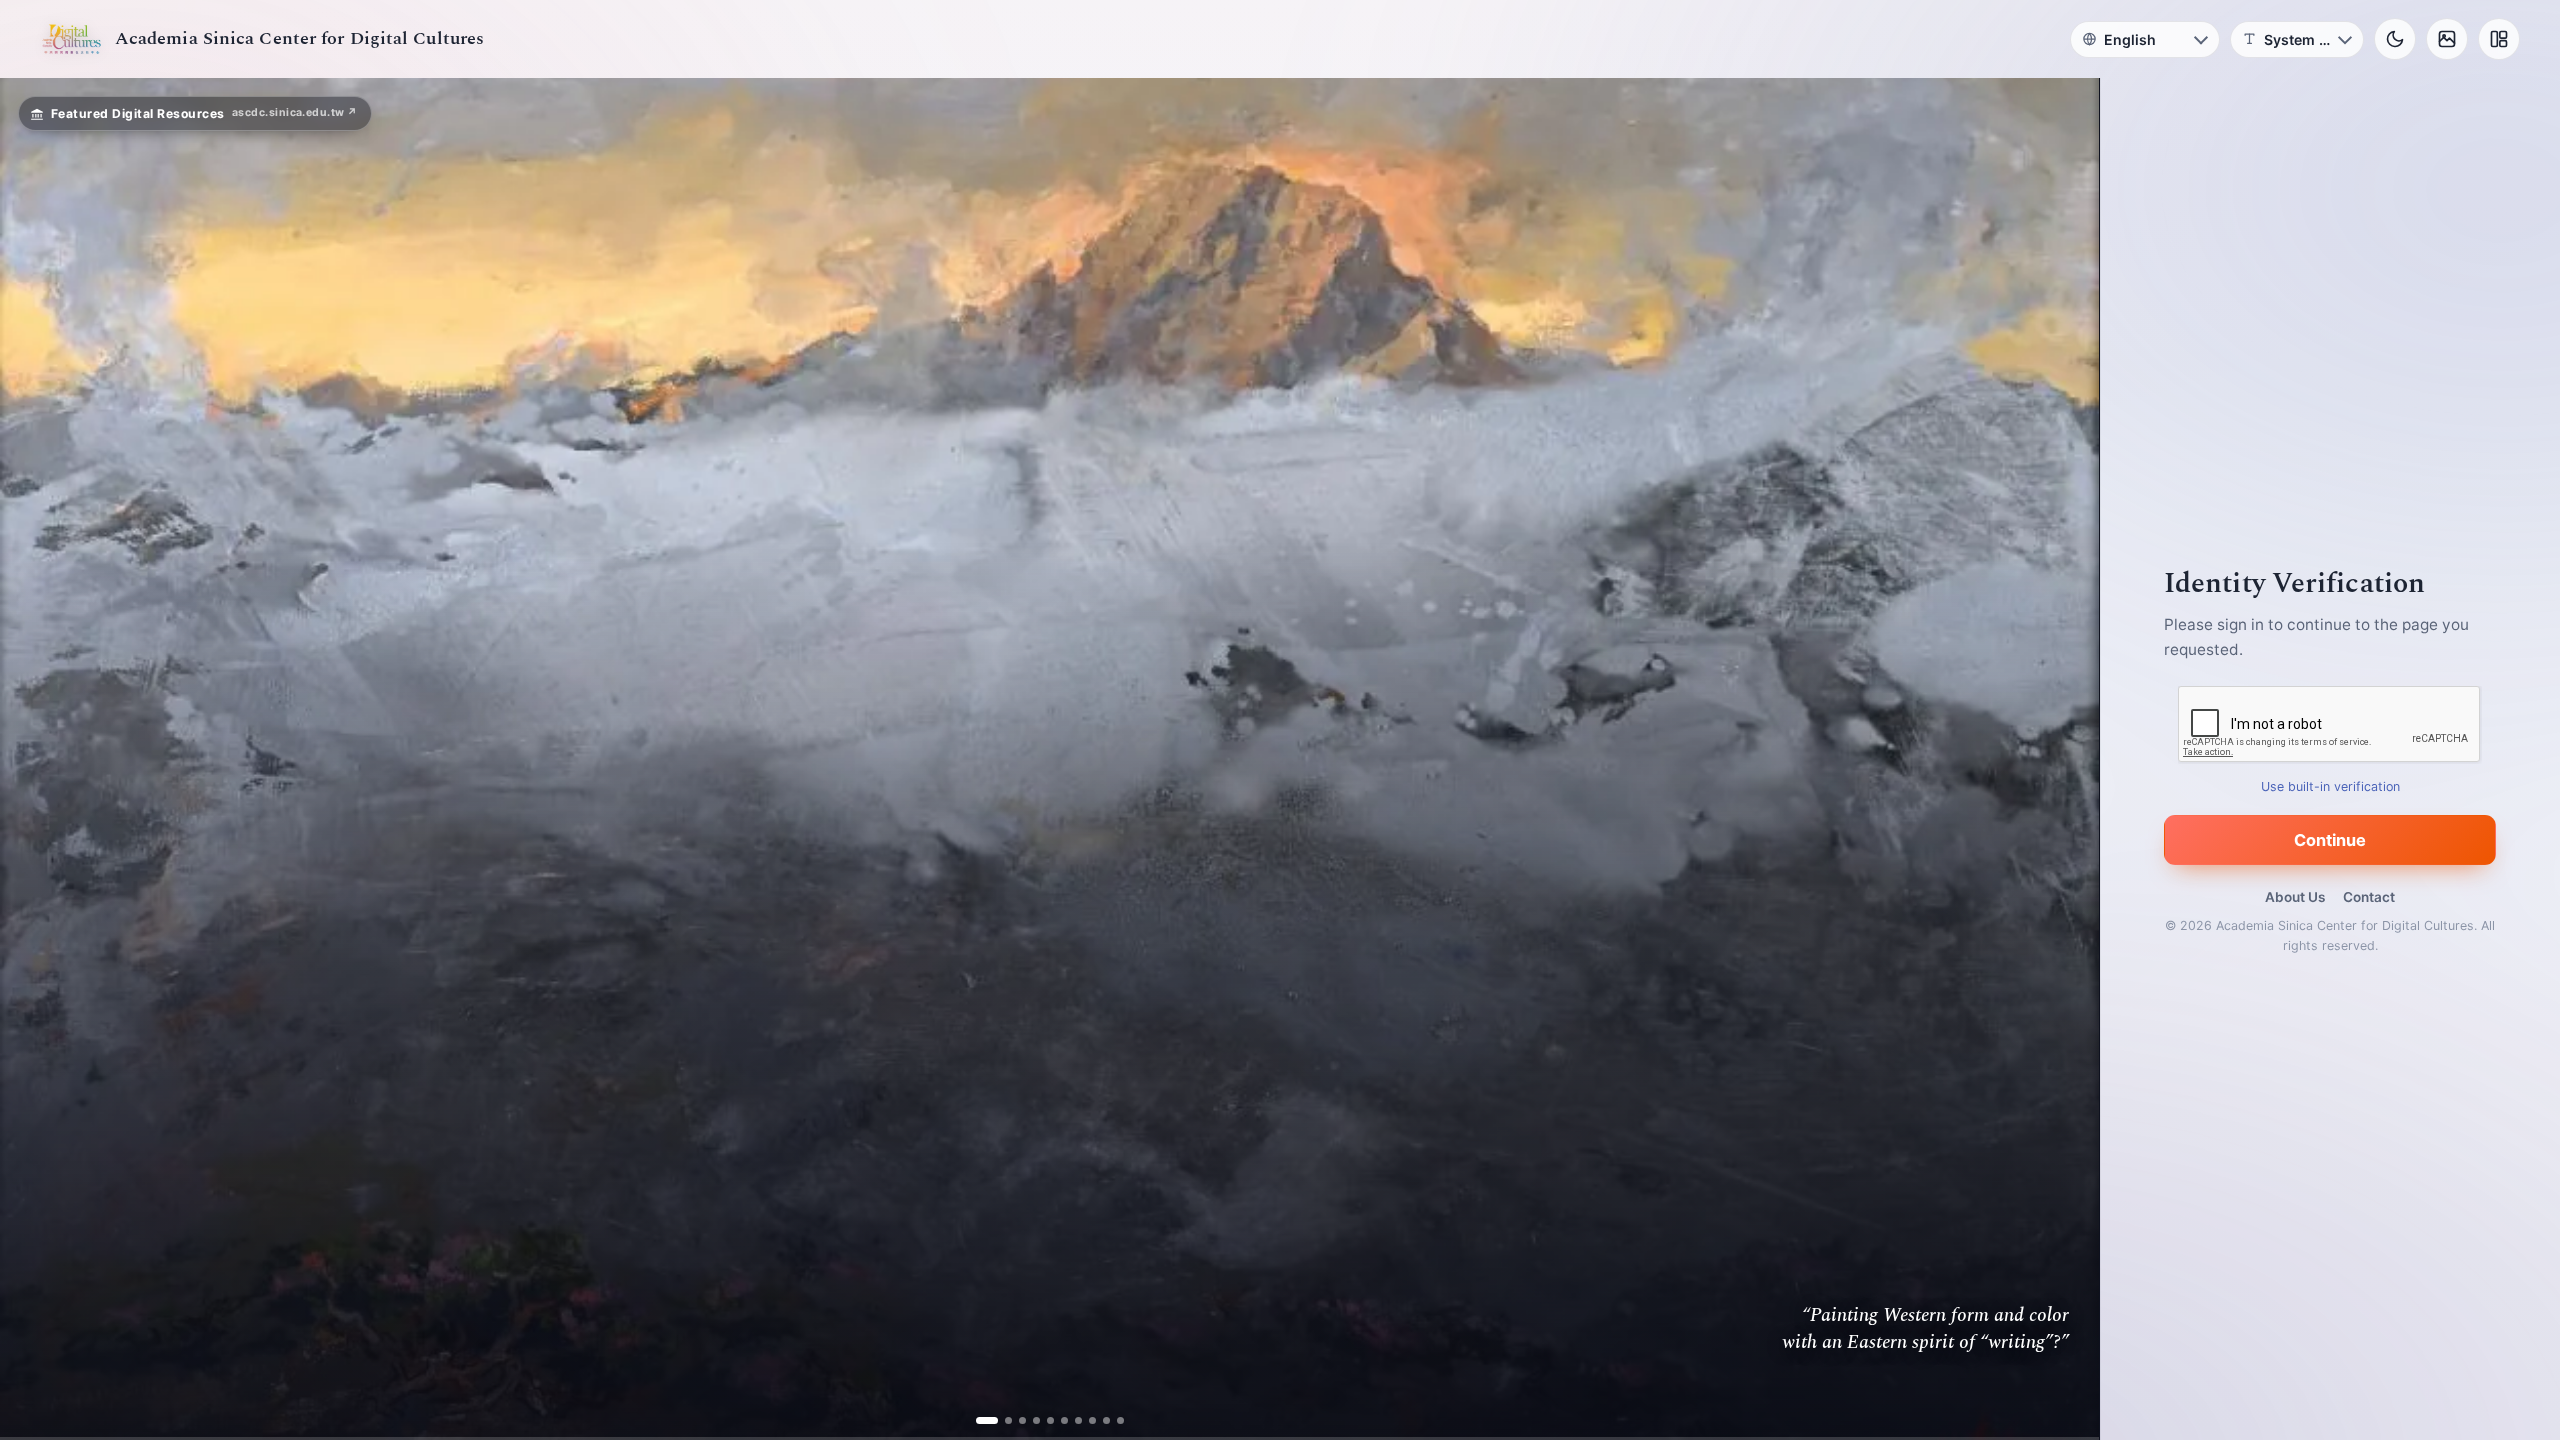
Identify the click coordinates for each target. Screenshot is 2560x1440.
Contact (2369, 897)
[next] (2063, 759)
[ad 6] (1056, 1420)
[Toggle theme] (2395, 39)
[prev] (36, 759)
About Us (2295, 897)
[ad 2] (1000, 1420)
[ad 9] (1098, 1420)
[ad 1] (986, 1420)
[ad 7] (1070, 1420)
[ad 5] (1042, 1420)
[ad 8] (1084, 1420)
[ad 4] (1028, 1420)
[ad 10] (1112, 1420)
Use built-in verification (2330, 786)
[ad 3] (1014, 1420)
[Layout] (2499, 39)
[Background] (2447, 39)
